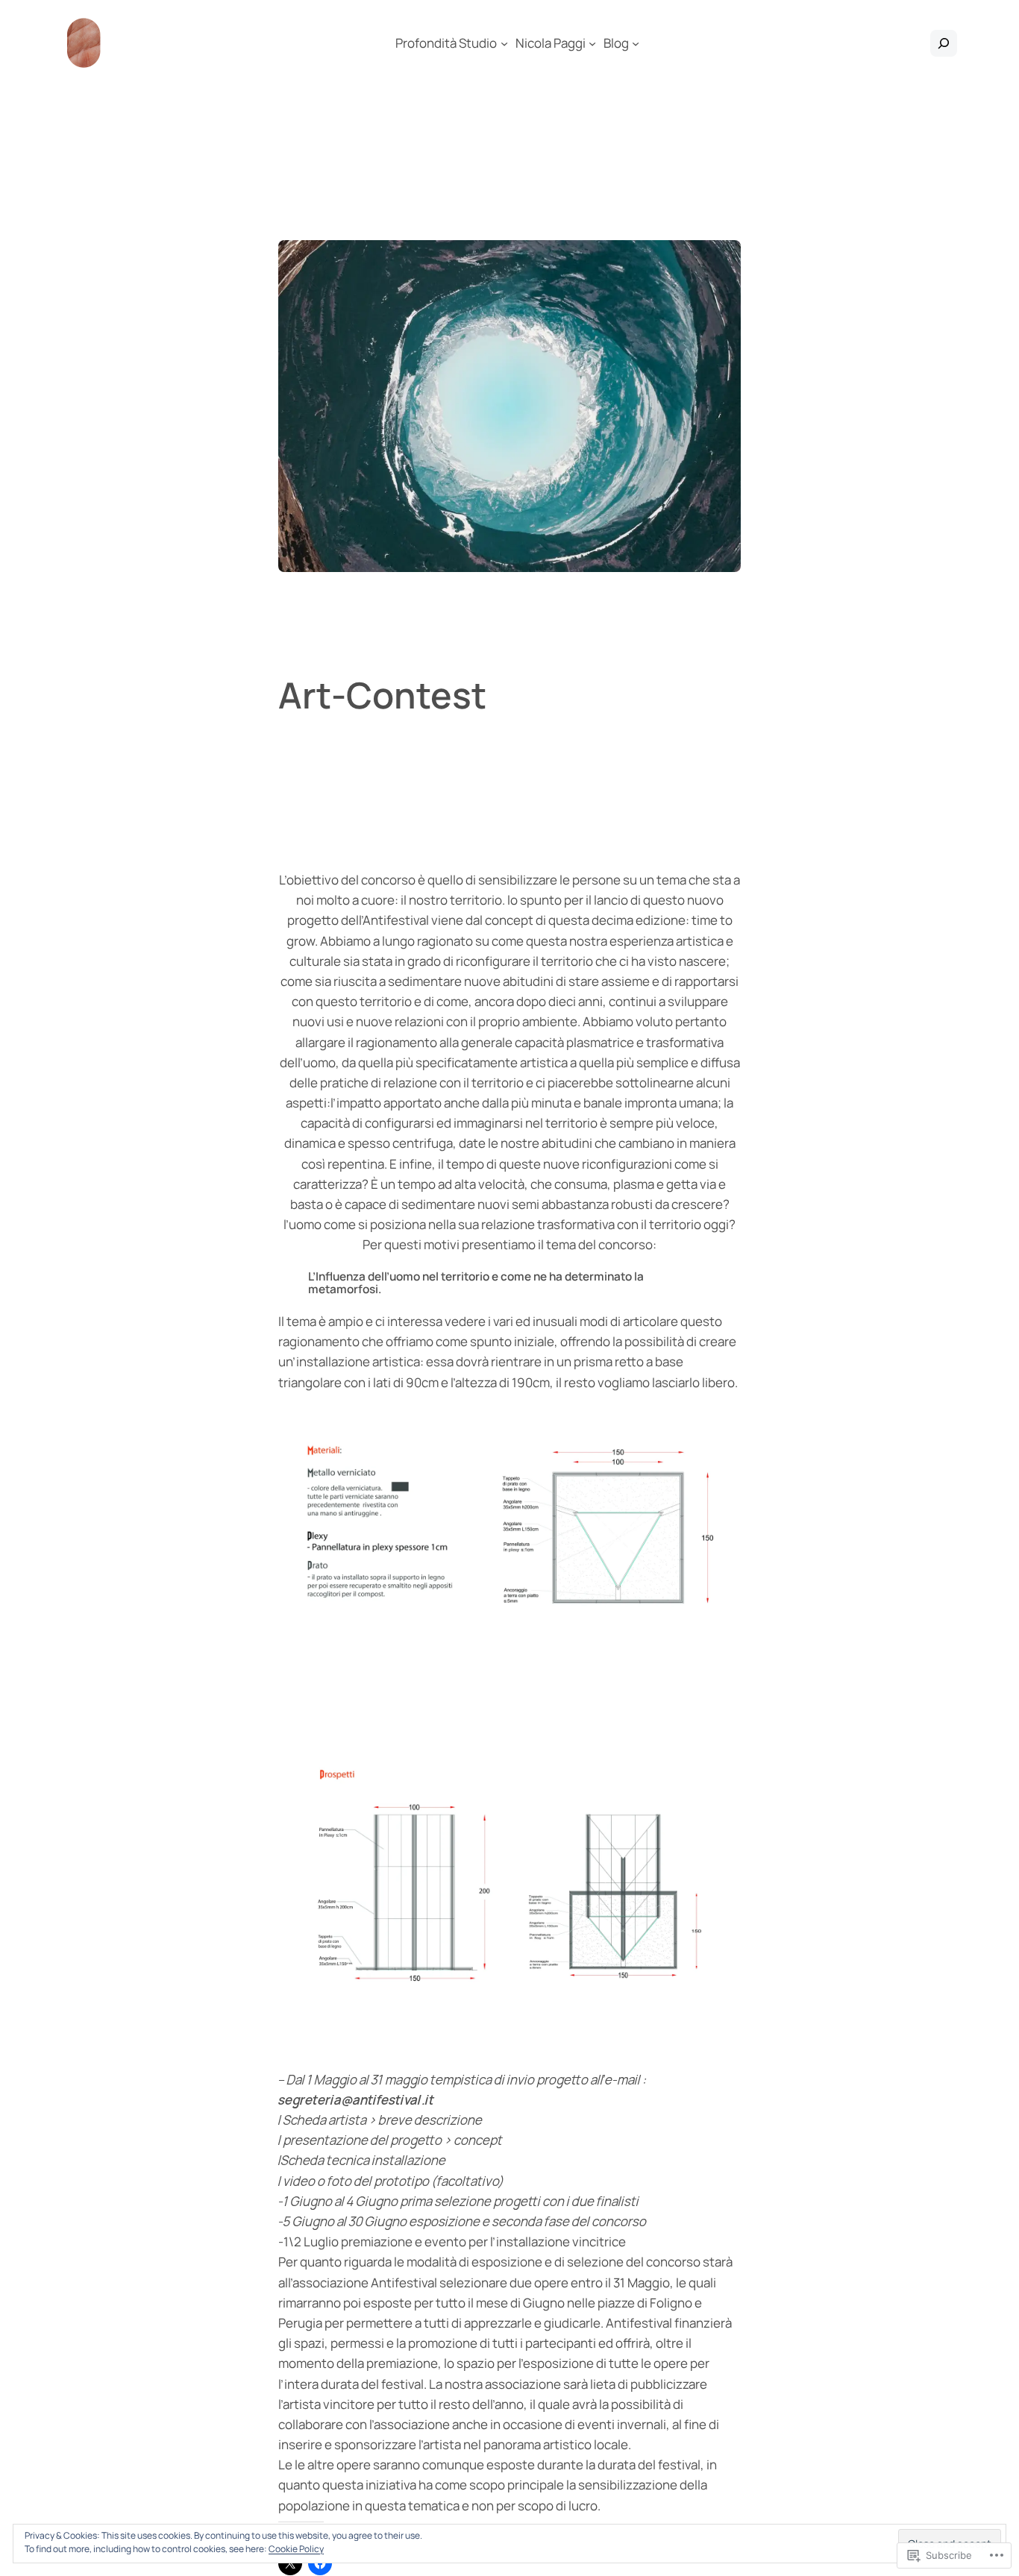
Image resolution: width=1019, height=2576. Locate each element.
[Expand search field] (944, 43)
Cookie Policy (296, 2549)
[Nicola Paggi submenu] (592, 43)
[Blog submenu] (636, 43)
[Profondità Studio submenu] (504, 43)
